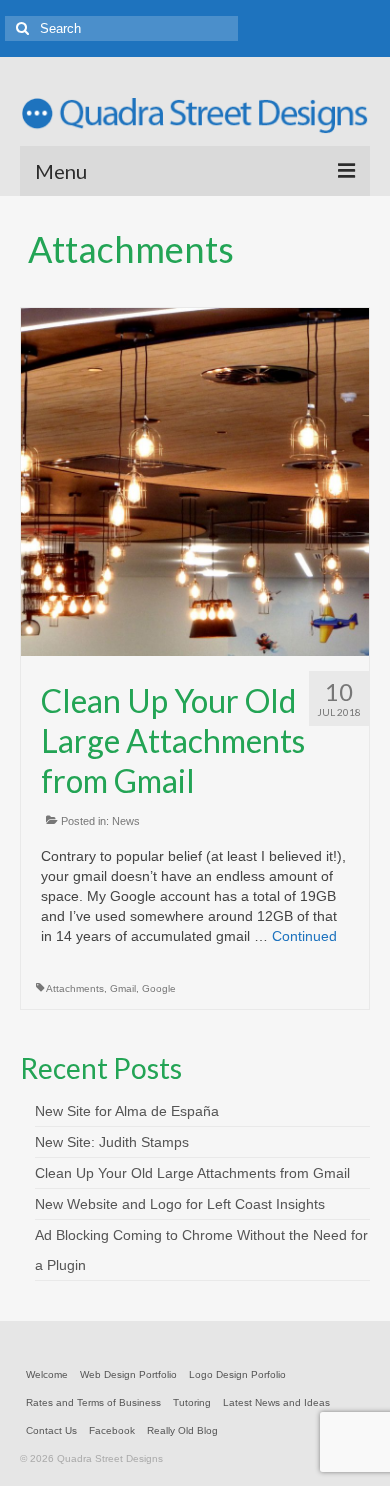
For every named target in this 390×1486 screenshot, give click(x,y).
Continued (304, 936)
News (126, 821)
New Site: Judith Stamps (112, 1142)
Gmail (123, 988)
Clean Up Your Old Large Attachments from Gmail (192, 1173)
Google (159, 988)
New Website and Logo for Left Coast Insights (180, 1204)
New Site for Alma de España (127, 1111)
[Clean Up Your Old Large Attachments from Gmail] (195, 481)
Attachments (75, 988)
